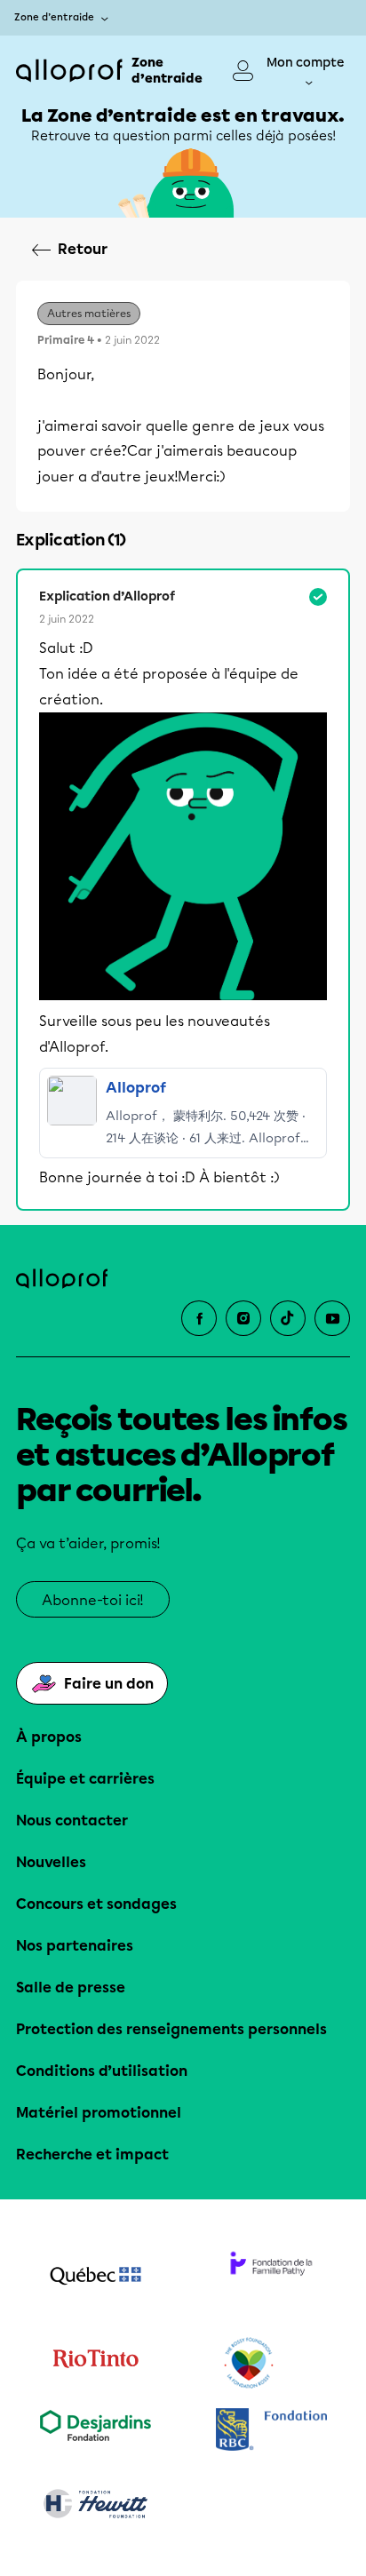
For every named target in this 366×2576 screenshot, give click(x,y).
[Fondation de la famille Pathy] (271, 2278)
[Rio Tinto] (95, 2364)
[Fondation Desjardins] (95, 2432)
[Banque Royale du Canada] (271, 2432)
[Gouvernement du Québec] (95, 2278)
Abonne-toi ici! (93, 1600)
